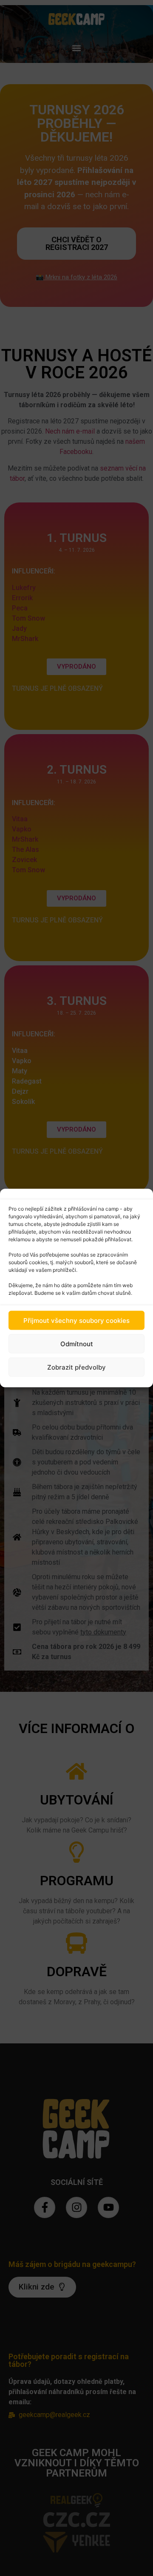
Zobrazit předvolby (76, 1367)
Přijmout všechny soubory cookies (76, 1320)
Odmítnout (77, 1343)
